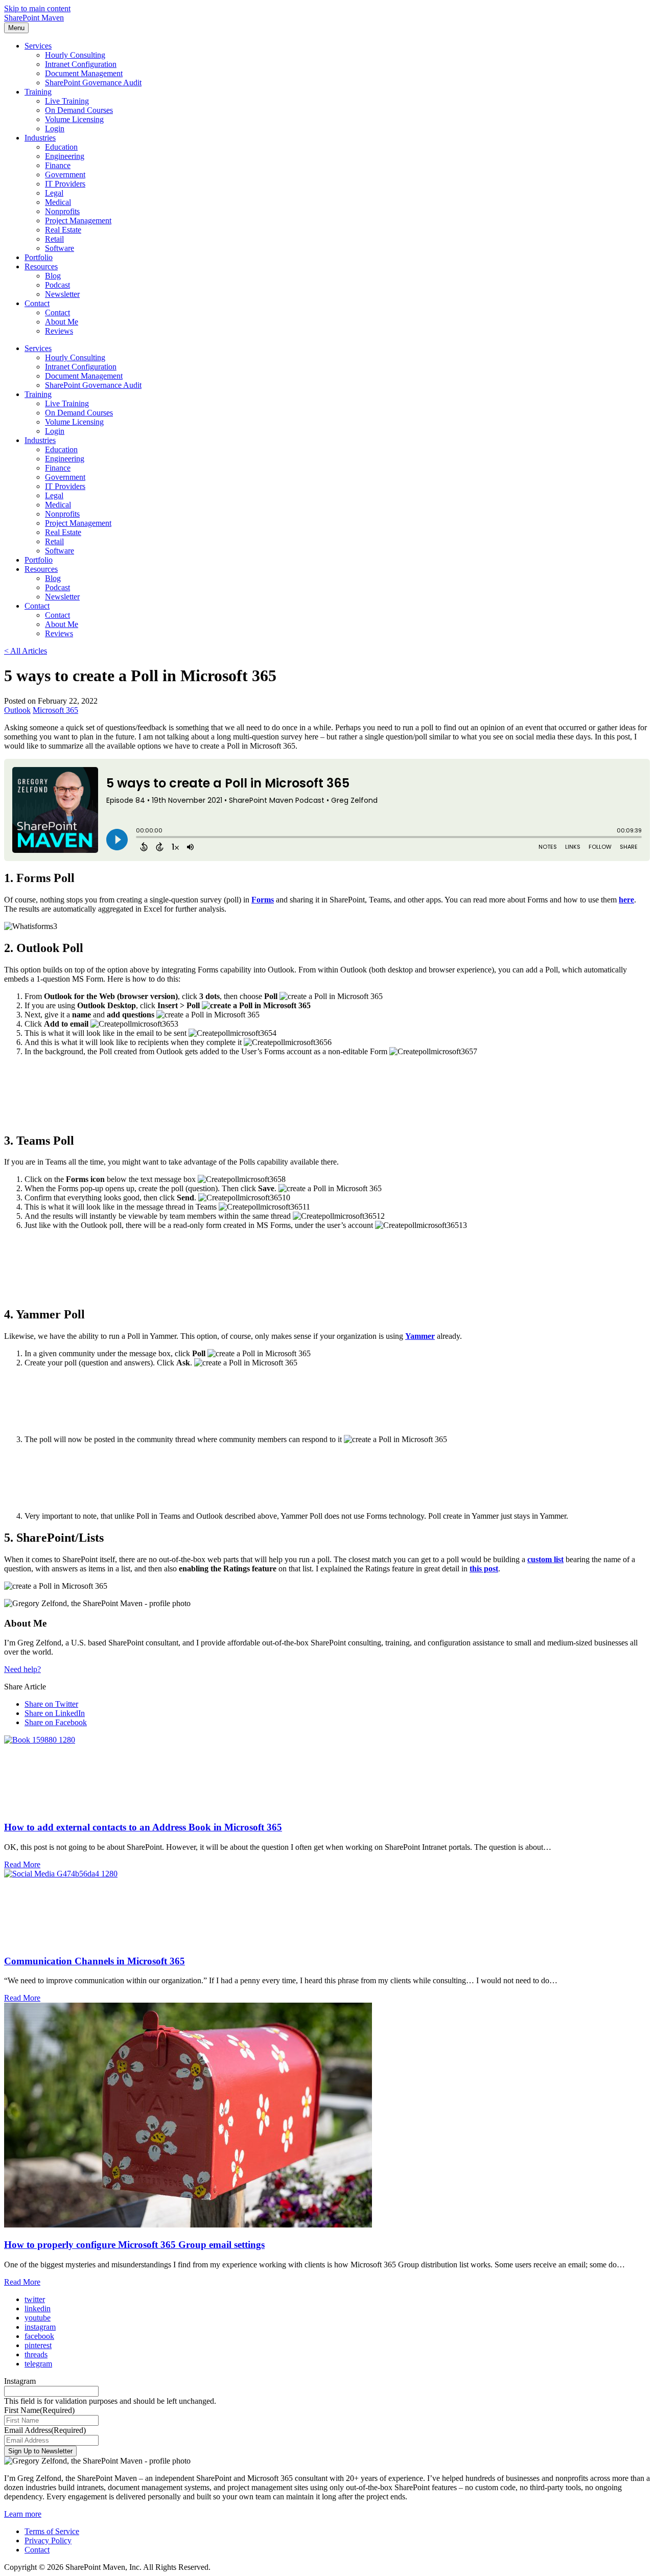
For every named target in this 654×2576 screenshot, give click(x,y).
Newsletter (62, 294)
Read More (22, 1864)
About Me (62, 322)
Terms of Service (52, 2531)
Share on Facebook (56, 1722)
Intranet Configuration (81, 64)
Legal (54, 193)
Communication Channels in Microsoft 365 (95, 1961)
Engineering (65, 156)
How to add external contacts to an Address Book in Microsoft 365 (143, 1827)
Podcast (57, 285)
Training (38, 92)
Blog (53, 276)
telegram (38, 2364)
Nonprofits (62, 211)
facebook (39, 2336)
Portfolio (39, 257)
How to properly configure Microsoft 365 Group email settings (134, 2245)
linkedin (38, 2308)
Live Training (67, 101)
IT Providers (65, 184)
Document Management (84, 73)
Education (61, 147)
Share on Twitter (51, 1704)
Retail (54, 239)
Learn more (23, 2514)
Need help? (22, 1669)
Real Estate (63, 230)
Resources (41, 266)
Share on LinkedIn (55, 1713)
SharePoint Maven (34, 18)
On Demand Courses (79, 110)
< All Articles (26, 651)
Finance (58, 165)
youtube (38, 2318)
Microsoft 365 (55, 710)
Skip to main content (37, 8)
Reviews (59, 331)
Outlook (17, 710)
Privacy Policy (48, 2540)
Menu (16, 28)
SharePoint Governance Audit (93, 83)
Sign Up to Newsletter (40, 2451)
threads (36, 2354)
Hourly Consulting (75, 55)
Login (55, 129)
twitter (35, 2299)
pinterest (38, 2345)
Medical (58, 202)
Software (60, 248)
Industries (40, 138)
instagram (40, 2327)
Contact (37, 303)
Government (65, 175)
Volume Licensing (74, 119)
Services (38, 46)
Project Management (78, 221)
